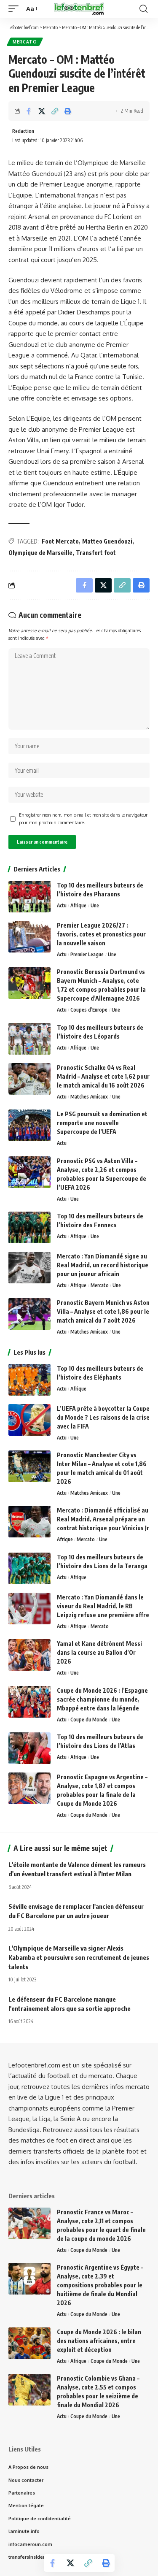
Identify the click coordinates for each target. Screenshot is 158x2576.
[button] (16, 9)
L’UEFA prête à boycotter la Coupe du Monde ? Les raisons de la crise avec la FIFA (103, 1417)
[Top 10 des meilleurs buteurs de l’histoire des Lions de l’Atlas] (29, 1748)
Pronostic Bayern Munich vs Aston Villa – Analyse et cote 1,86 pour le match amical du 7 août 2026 (103, 1311)
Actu (62, 905)
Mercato (25, 42)
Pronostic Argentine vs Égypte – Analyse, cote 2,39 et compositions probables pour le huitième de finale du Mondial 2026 (100, 2285)
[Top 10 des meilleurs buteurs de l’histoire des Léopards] (29, 1039)
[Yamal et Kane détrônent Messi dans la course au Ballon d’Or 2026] (29, 1655)
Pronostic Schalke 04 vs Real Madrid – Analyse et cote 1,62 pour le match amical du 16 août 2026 (103, 1076)
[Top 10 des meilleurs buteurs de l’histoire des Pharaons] (29, 897)
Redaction (23, 131)
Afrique (78, 905)
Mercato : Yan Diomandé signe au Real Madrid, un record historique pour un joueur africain (103, 1265)
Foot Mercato (60, 541)
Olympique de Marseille (40, 553)
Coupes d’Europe (89, 1010)
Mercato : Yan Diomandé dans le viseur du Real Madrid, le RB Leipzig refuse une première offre (103, 1606)
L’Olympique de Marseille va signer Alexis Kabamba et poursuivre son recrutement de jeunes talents (79, 1957)
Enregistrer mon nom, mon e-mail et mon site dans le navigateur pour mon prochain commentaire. (83, 819)
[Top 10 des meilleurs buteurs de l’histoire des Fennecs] (29, 1227)
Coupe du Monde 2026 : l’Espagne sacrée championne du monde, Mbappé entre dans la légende (102, 1699)
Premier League (87, 954)
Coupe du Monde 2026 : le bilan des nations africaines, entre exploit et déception (99, 2341)
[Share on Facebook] (29, 111)
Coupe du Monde (89, 1720)
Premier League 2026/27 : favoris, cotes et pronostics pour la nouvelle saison (101, 934)
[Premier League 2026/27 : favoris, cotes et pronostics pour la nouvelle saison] (29, 937)
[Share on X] (42, 111)
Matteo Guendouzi (107, 541)
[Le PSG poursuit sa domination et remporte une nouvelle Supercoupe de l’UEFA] (29, 1125)
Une (95, 905)
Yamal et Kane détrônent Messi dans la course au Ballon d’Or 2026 (99, 1652)
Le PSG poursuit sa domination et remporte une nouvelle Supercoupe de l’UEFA (102, 1123)
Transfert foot (96, 553)
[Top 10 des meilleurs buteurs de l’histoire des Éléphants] (29, 1380)
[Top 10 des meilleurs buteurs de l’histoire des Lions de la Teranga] (29, 1568)
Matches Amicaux (89, 1097)
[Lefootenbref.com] (79, 9)
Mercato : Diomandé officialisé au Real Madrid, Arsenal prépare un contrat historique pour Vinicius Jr (103, 1519)
